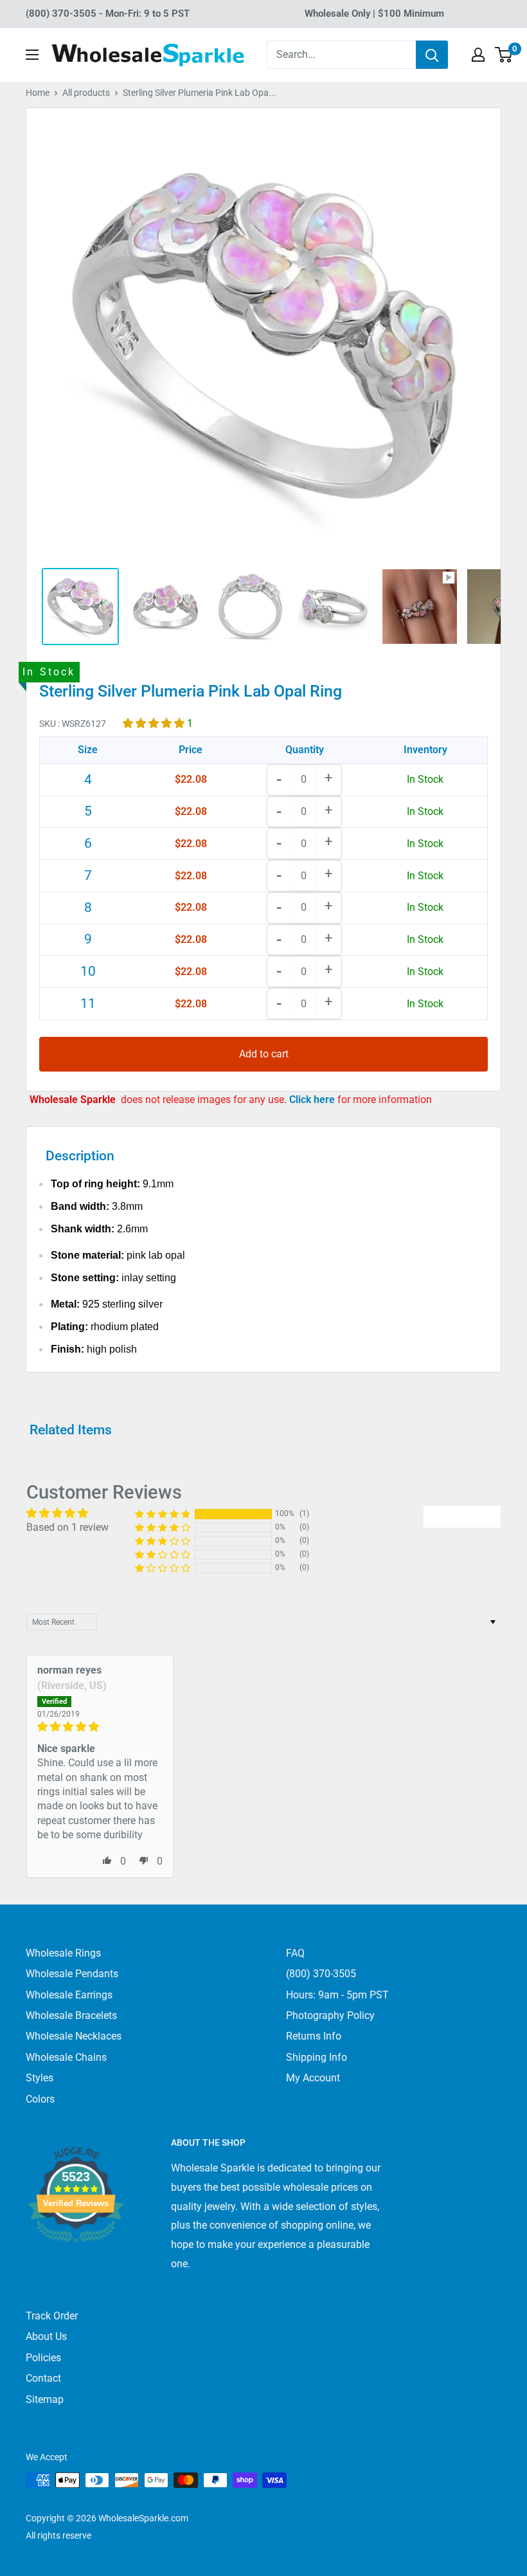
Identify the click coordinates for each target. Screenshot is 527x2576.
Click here (313, 1100)
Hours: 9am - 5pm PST (337, 1995)
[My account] (478, 55)
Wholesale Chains (66, 2057)
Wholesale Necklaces (74, 2036)
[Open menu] (32, 55)
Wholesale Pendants (72, 1974)
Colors (40, 2099)
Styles (40, 2078)
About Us (46, 2336)
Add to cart (264, 1054)
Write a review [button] (462, 1516)
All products (86, 93)
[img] (100, 1727)
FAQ (295, 1953)
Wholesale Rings (63, 1953)
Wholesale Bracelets (71, 2015)
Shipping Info (317, 2057)
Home (38, 93)
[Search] (432, 55)
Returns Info (314, 2036)
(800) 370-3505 (321, 1974)
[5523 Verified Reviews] (76, 2264)
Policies (43, 2358)
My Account (313, 2078)
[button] (155, 723)
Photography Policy (330, 2015)
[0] (504, 55)
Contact (43, 2378)
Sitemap (45, 2399)
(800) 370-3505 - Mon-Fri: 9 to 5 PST (108, 14)
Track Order (52, 2316)
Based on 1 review (67, 1527)
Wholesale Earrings (69, 1995)
